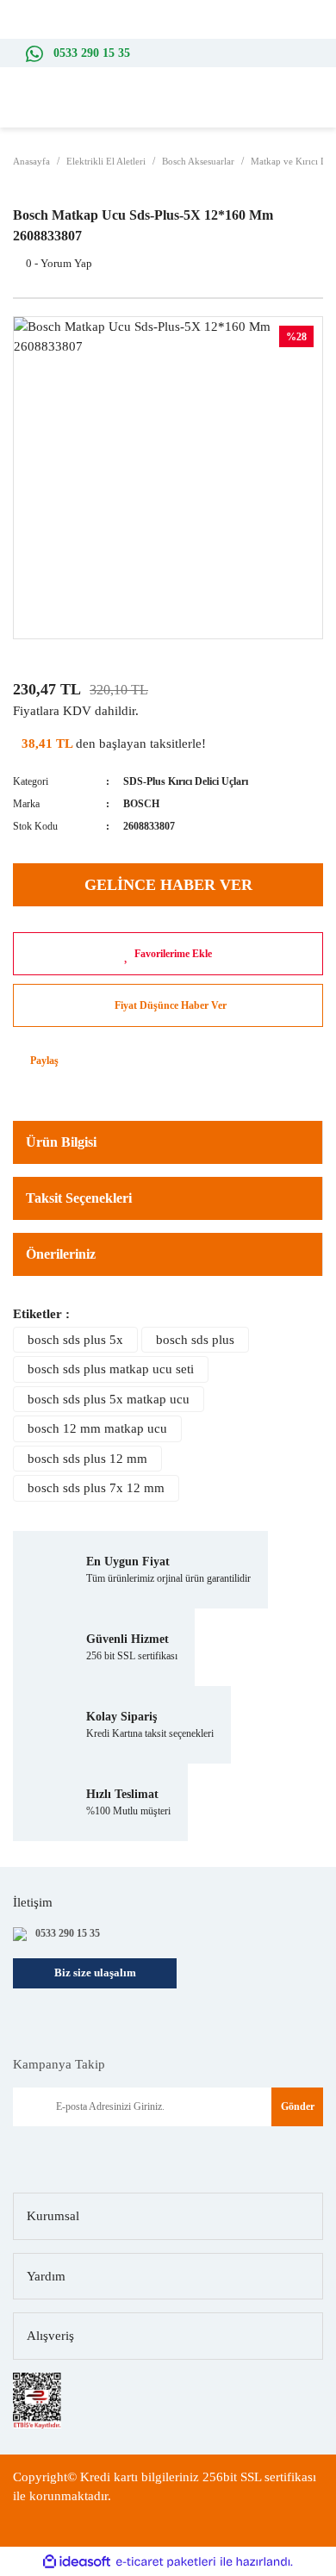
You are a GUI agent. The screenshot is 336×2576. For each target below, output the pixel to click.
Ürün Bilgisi (61, 1142)
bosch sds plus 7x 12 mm (96, 1488)
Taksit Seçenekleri (79, 1198)
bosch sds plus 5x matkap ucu (109, 1399)
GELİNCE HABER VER (168, 885)
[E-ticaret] (166, 2562)
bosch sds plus (195, 1340)
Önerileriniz (61, 1254)
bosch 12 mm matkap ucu (97, 1428)
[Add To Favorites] (168, 954)
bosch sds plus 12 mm (87, 1459)
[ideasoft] (77, 2562)
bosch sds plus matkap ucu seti (111, 1369)
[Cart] (319, 111)
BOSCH (141, 804)
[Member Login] (293, 110)
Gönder (298, 2106)
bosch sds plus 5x (75, 1340)
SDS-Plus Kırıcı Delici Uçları (186, 781)
